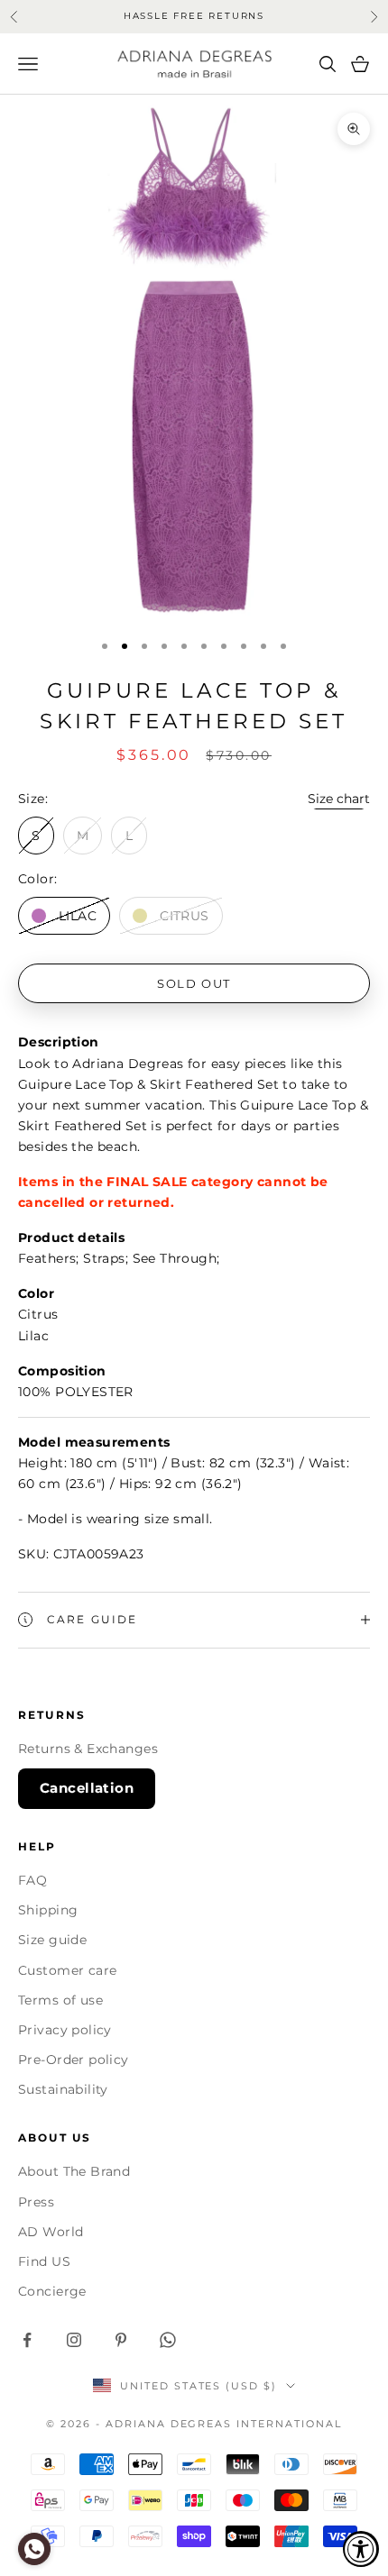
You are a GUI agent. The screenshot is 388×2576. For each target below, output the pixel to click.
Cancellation (87, 1788)
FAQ (32, 1880)
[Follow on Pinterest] (121, 2340)
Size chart (339, 799)
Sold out (194, 983)
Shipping (48, 1910)
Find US (44, 2261)
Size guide (52, 1940)
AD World (51, 2232)
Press (36, 2202)
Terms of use (60, 2000)
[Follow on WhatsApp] (168, 2340)
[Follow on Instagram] (74, 2340)
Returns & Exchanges (88, 1749)
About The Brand (74, 2171)
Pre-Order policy (74, 2060)
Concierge (52, 2291)
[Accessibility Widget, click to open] (361, 2549)
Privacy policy (65, 2030)
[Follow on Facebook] (27, 2340)
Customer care (67, 1970)
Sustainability (63, 2089)
